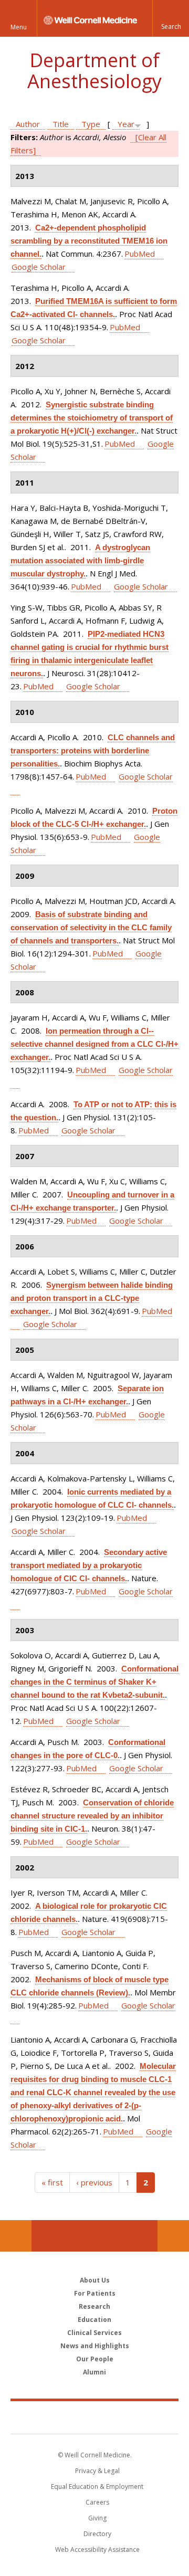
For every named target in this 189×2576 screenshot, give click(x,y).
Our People (95, 2359)
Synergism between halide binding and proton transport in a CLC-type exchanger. (92, 1298)
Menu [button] (19, 27)
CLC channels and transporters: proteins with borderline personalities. (93, 750)
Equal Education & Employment (97, 2486)
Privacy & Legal (97, 2471)
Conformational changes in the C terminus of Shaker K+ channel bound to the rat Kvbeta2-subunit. (94, 1682)
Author (28, 124)
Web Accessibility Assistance (97, 2549)
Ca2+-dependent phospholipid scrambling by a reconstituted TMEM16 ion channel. (89, 241)
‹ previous (94, 2182)
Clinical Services (94, 2333)
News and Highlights (95, 2346)
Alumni (94, 2372)
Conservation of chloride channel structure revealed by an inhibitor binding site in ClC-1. (92, 1816)
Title (61, 124)
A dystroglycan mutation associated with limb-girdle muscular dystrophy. (80, 560)
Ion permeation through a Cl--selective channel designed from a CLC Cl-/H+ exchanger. (94, 1044)
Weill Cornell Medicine (94, 2417)
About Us (95, 2280)
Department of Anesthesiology (94, 71)
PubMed (140, 254)
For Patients (95, 2293)
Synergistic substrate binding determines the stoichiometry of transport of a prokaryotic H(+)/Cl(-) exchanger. (92, 418)
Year (126, 124)
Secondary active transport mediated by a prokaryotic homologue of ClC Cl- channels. (89, 1565)
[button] (171, 18)
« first (52, 2182)
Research (94, 2306)
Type (91, 124)
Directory (97, 2534)
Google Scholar (39, 267)
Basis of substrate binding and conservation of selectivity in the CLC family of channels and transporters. (91, 927)
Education (94, 2320)
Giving (97, 2518)
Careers (97, 2502)
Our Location (16, 2236)
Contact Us (173, 2236)
